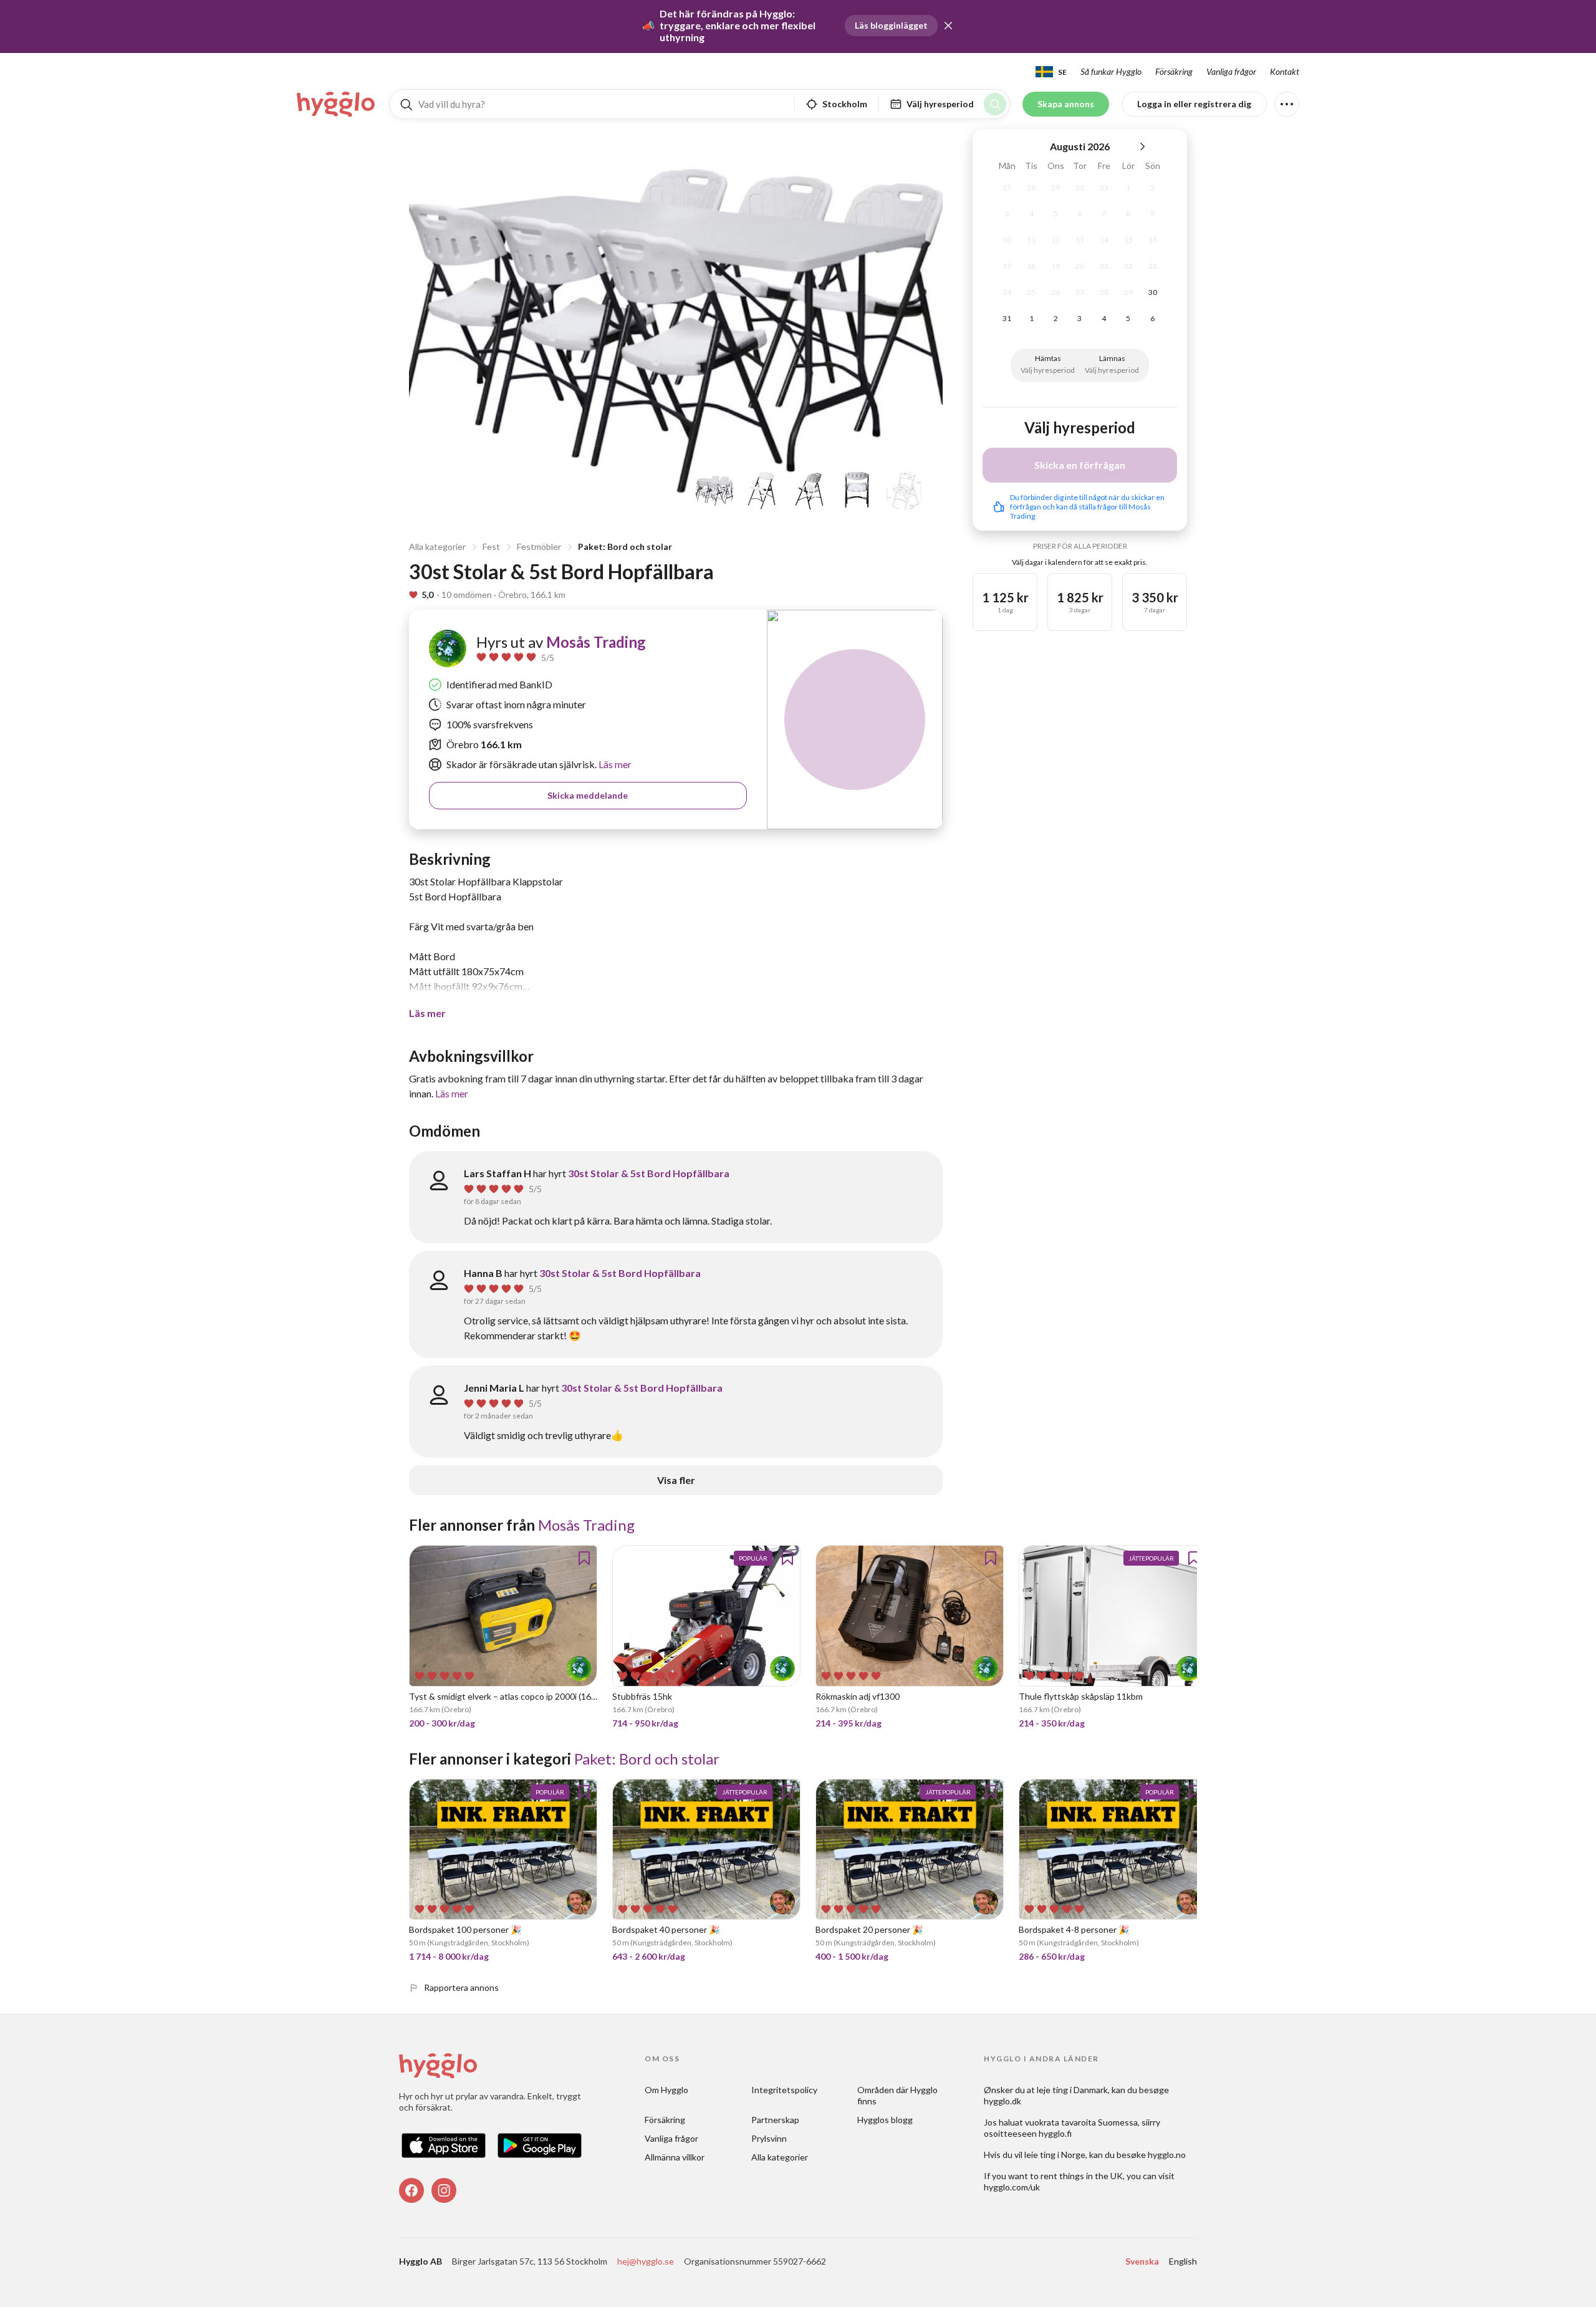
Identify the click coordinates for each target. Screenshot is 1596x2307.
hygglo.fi (1055, 2133)
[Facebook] (411, 2190)
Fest (491, 547)
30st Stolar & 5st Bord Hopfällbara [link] (649, 1173)
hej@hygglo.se (646, 2261)
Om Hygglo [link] (666, 2090)
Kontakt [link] (1285, 71)
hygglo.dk (1002, 2101)
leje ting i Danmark (1072, 2090)
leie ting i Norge (1055, 2155)
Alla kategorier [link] (780, 2157)
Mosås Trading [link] (596, 642)
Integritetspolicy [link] (784, 2090)
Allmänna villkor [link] (675, 2157)
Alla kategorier (437, 547)
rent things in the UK (1082, 2176)
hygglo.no (1167, 2155)
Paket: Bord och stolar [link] (647, 1759)
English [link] (1183, 2261)
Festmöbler (539, 547)
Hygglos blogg (885, 2120)
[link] (337, 104)
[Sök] (995, 104)
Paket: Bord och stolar (625, 547)
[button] (948, 26)
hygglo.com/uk (1012, 2187)
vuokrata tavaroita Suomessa (1081, 2122)
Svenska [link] (1142, 2261)
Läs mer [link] (614, 764)
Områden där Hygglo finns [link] (898, 2095)
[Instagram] (444, 2190)
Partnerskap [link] (775, 2120)
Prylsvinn (769, 2138)
